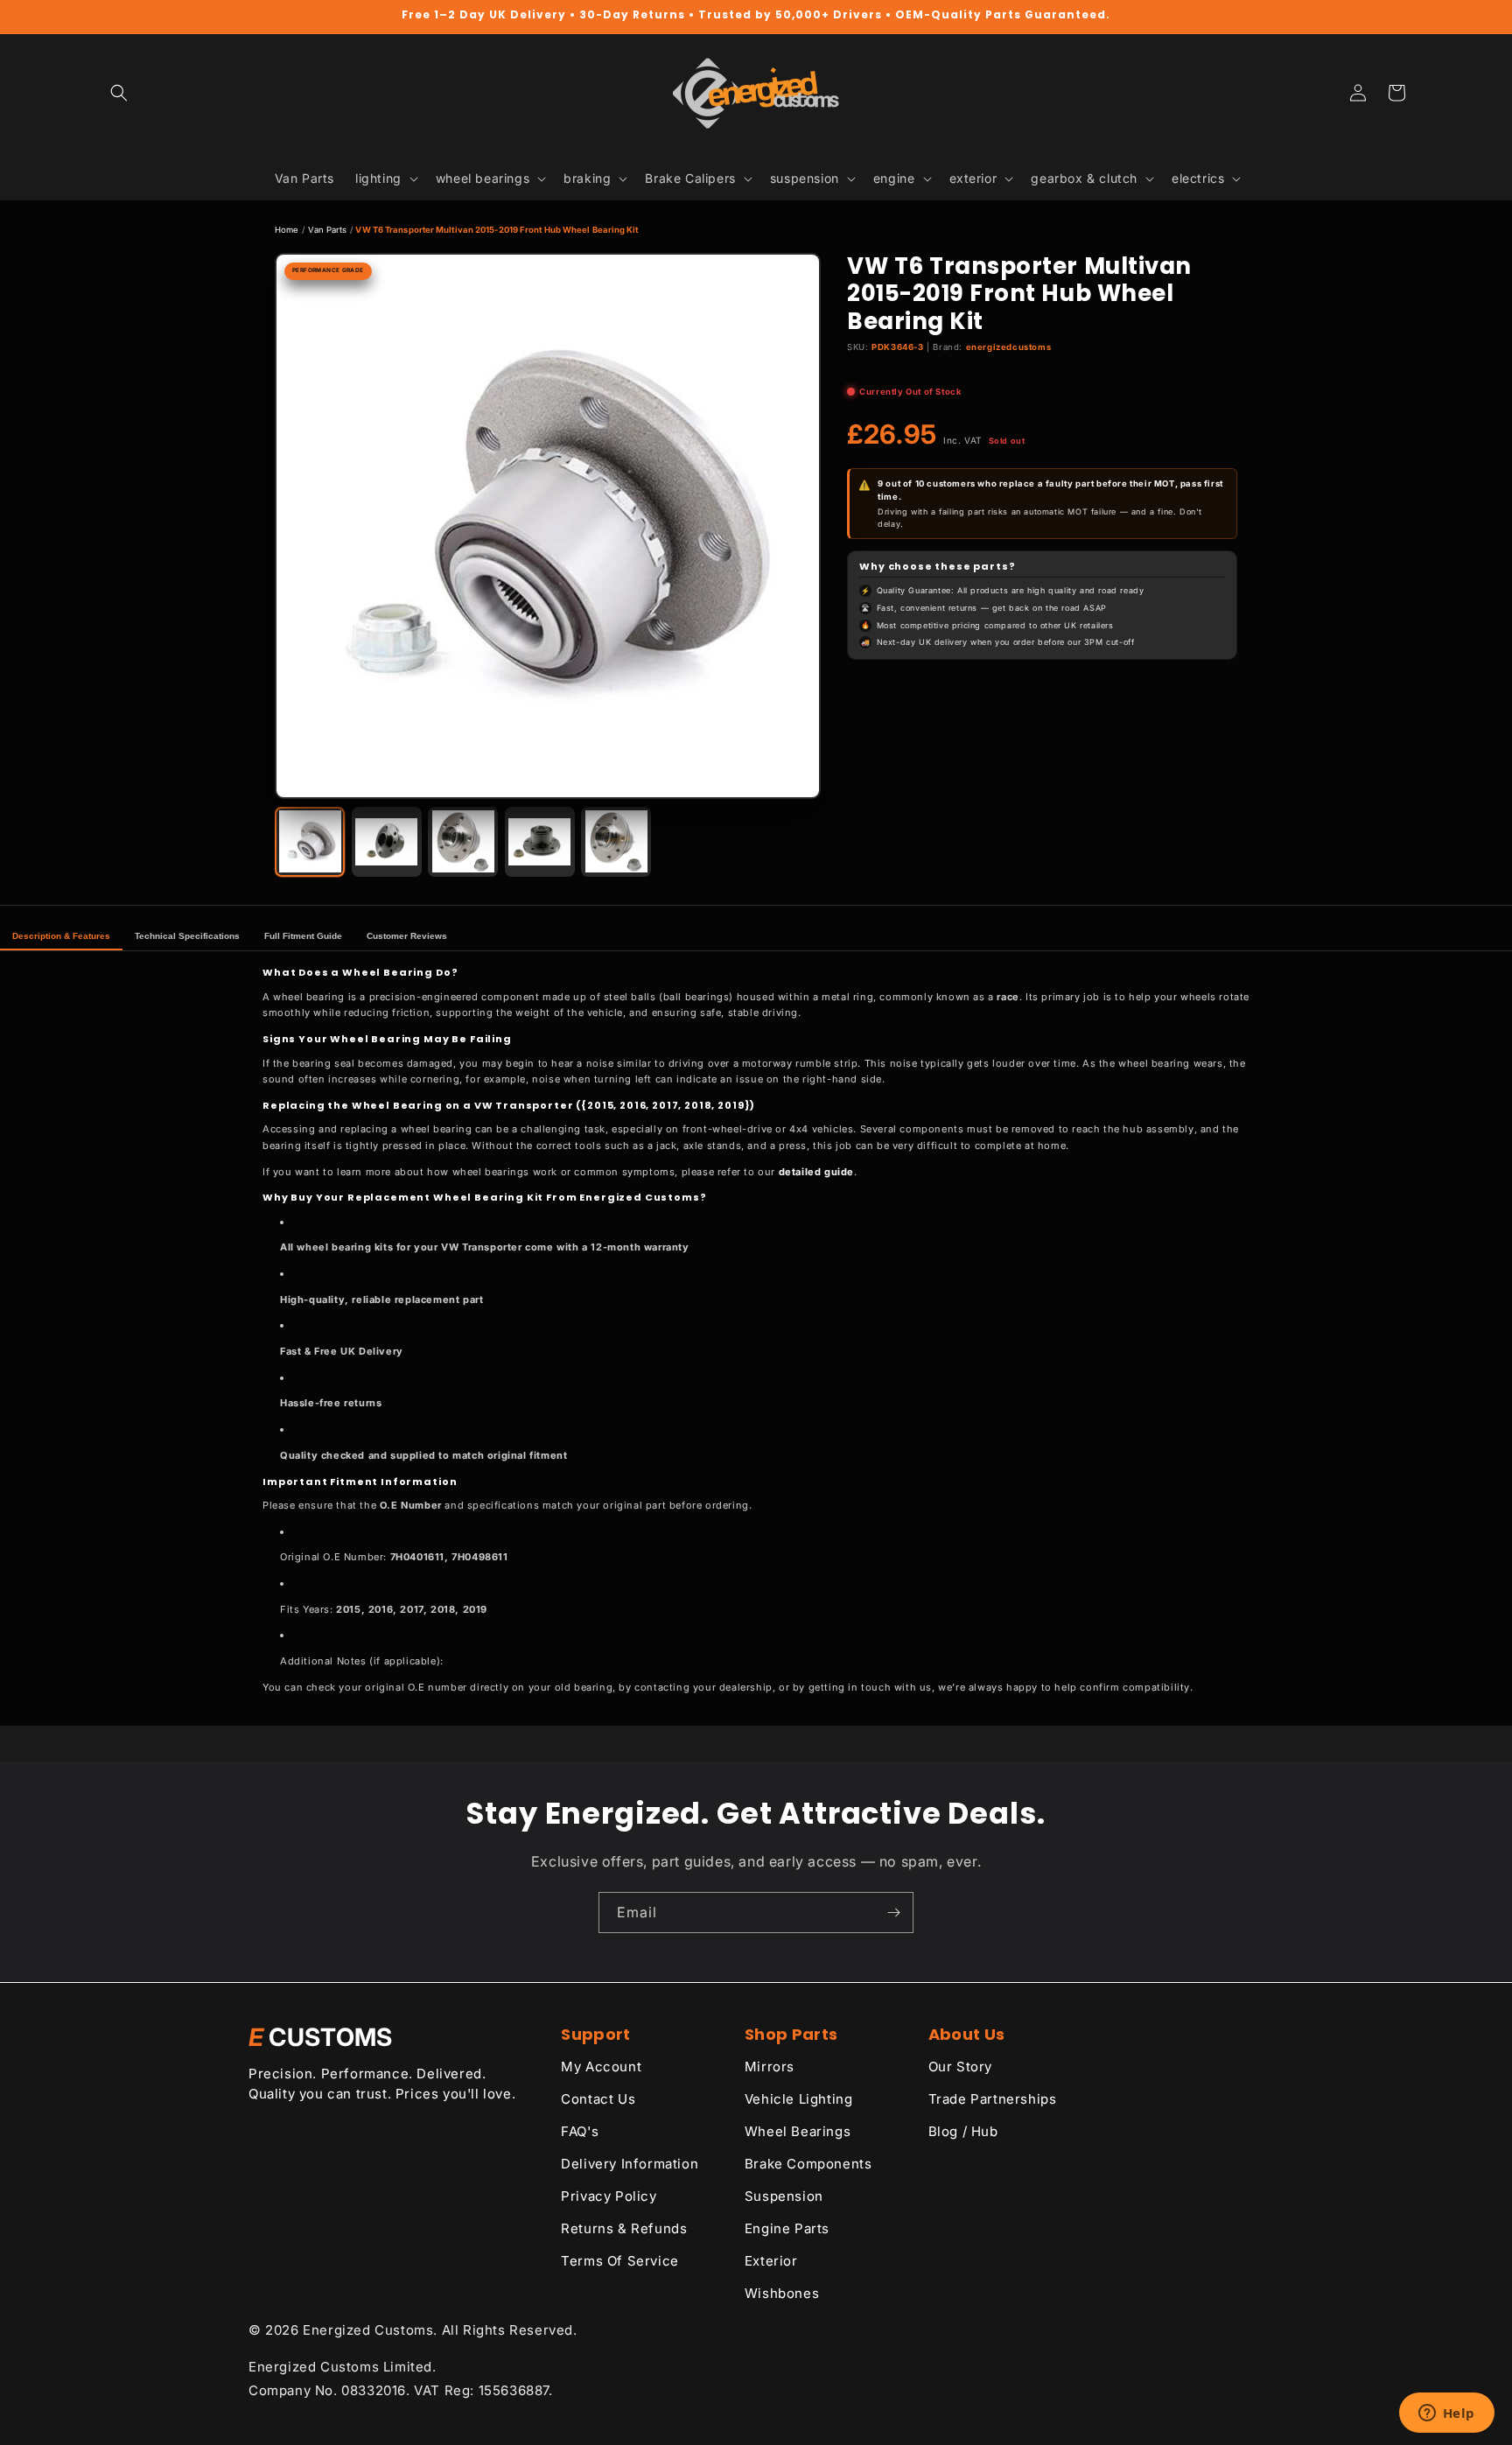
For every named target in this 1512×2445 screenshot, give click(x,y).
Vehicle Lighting (799, 2099)
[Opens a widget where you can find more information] (1446, 2414)
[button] (119, 93)
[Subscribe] (893, 1913)
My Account (601, 2067)
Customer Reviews (407, 936)
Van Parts (328, 230)
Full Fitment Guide (303, 936)
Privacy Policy (609, 2196)
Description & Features (61, 936)
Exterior (771, 2261)
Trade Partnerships (993, 2099)
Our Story (960, 2067)
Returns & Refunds (624, 2228)
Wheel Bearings (798, 2131)
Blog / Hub (963, 2131)
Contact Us (598, 2099)
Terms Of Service (620, 2261)
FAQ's (580, 2131)
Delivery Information (630, 2164)
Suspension (784, 2196)
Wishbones (782, 2293)
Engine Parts (787, 2228)
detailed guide (816, 1172)
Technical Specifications (187, 936)
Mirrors (770, 2067)
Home (287, 230)
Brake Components (808, 2164)
